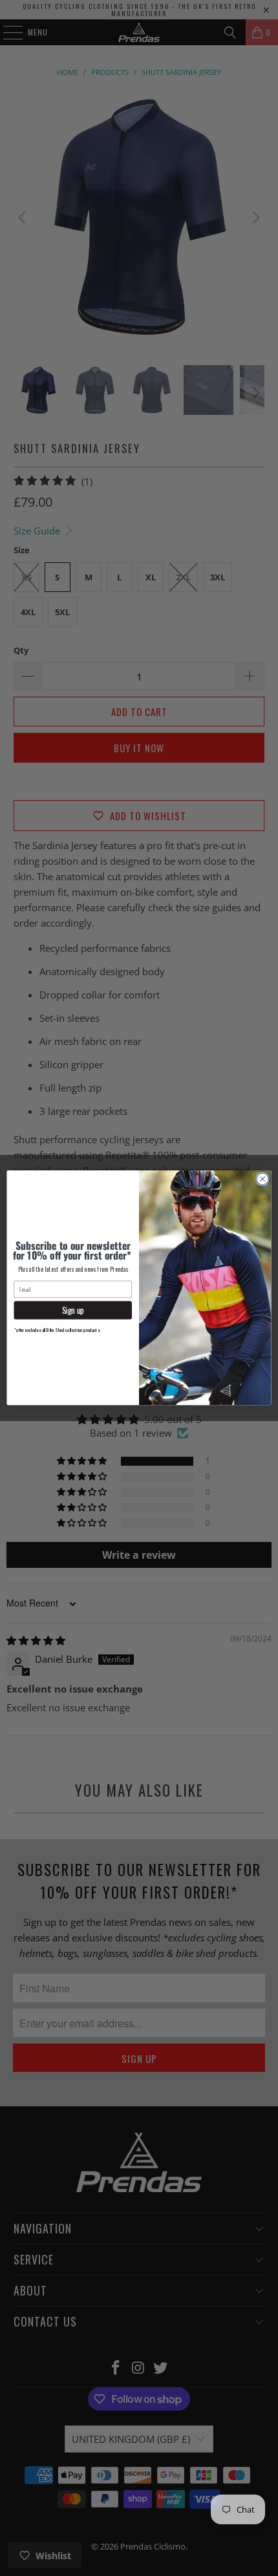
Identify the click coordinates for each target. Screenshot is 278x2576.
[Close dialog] (262, 1179)
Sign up (73, 1310)
